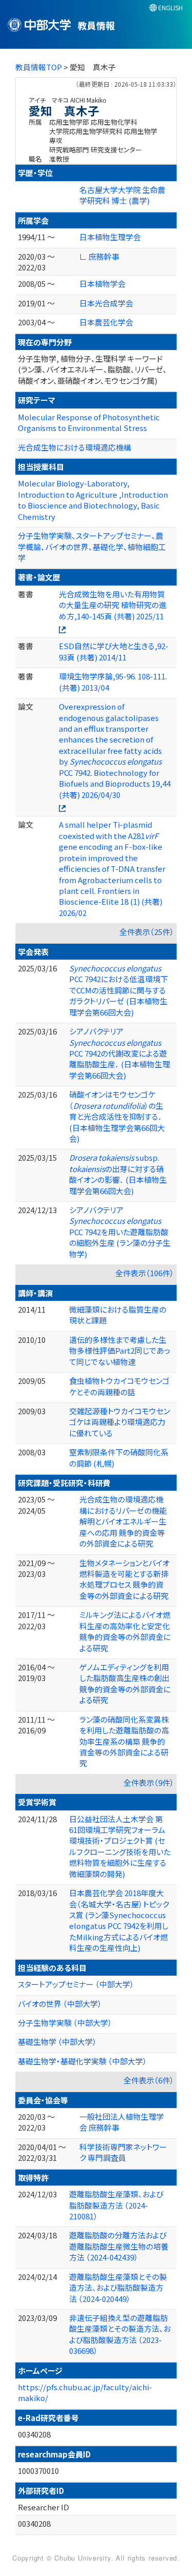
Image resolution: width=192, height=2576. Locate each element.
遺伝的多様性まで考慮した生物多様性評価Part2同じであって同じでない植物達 (120, 1351)
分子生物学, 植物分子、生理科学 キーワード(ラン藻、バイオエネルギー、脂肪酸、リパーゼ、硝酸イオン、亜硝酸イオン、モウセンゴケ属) (92, 369)
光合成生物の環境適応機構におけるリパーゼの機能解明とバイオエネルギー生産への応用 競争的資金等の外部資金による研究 (123, 1521)
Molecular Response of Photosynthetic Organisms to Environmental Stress (89, 422)
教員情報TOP (39, 67)
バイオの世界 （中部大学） (60, 2004)
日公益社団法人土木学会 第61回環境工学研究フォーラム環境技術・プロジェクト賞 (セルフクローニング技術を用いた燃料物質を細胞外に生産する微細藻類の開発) (120, 1846)
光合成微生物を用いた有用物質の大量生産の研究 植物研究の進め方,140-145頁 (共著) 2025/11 (113, 605)
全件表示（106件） (145, 1273)
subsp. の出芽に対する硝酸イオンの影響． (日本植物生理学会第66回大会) (118, 1174)
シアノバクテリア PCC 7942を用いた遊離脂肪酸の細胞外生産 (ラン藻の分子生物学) (120, 1232)
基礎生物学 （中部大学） (57, 2042)
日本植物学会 (102, 284)
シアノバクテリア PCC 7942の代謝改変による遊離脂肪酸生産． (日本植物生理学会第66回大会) (120, 1053)
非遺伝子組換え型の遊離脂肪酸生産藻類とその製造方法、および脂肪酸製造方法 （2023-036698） (120, 2334)
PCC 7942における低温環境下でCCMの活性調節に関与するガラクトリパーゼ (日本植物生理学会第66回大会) (119, 990)
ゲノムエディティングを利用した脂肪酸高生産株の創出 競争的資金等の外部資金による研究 (125, 1683)
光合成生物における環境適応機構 (74, 447)
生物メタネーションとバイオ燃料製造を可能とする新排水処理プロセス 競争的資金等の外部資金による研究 (124, 1579)
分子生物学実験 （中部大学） (65, 2023)
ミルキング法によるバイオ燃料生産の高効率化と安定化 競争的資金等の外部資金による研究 (125, 1631)
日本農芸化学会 (106, 322)
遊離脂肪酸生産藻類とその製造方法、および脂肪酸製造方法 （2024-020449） (118, 2288)
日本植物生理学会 (110, 237)
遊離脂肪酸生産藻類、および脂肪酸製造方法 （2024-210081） (116, 2205)
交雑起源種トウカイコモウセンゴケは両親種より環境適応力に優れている (120, 1422)
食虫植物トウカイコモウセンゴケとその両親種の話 (119, 1386)
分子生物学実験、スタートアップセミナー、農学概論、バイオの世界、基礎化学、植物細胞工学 (92, 547)
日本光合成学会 (106, 303)
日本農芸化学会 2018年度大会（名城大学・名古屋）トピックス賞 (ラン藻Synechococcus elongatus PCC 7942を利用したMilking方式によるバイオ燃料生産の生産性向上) (119, 1920)
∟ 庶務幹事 (99, 256)
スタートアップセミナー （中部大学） (76, 1984)
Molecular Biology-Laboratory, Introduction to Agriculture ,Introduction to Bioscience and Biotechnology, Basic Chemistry (93, 500)
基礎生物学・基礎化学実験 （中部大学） (82, 2061)
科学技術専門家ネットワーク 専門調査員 (123, 2152)
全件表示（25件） (147, 932)
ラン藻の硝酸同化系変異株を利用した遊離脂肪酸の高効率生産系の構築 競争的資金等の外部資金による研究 (124, 1741)
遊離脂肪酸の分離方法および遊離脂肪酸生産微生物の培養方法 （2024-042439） (119, 2246)
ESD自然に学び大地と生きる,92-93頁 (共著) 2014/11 (114, 651)
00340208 (34, 2434)
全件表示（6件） (149, 2080)
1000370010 (38, 2471)
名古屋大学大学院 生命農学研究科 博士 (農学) (122, 195)
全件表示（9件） (149, 1782)
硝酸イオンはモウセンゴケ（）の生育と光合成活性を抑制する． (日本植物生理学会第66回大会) (117, 1116)
